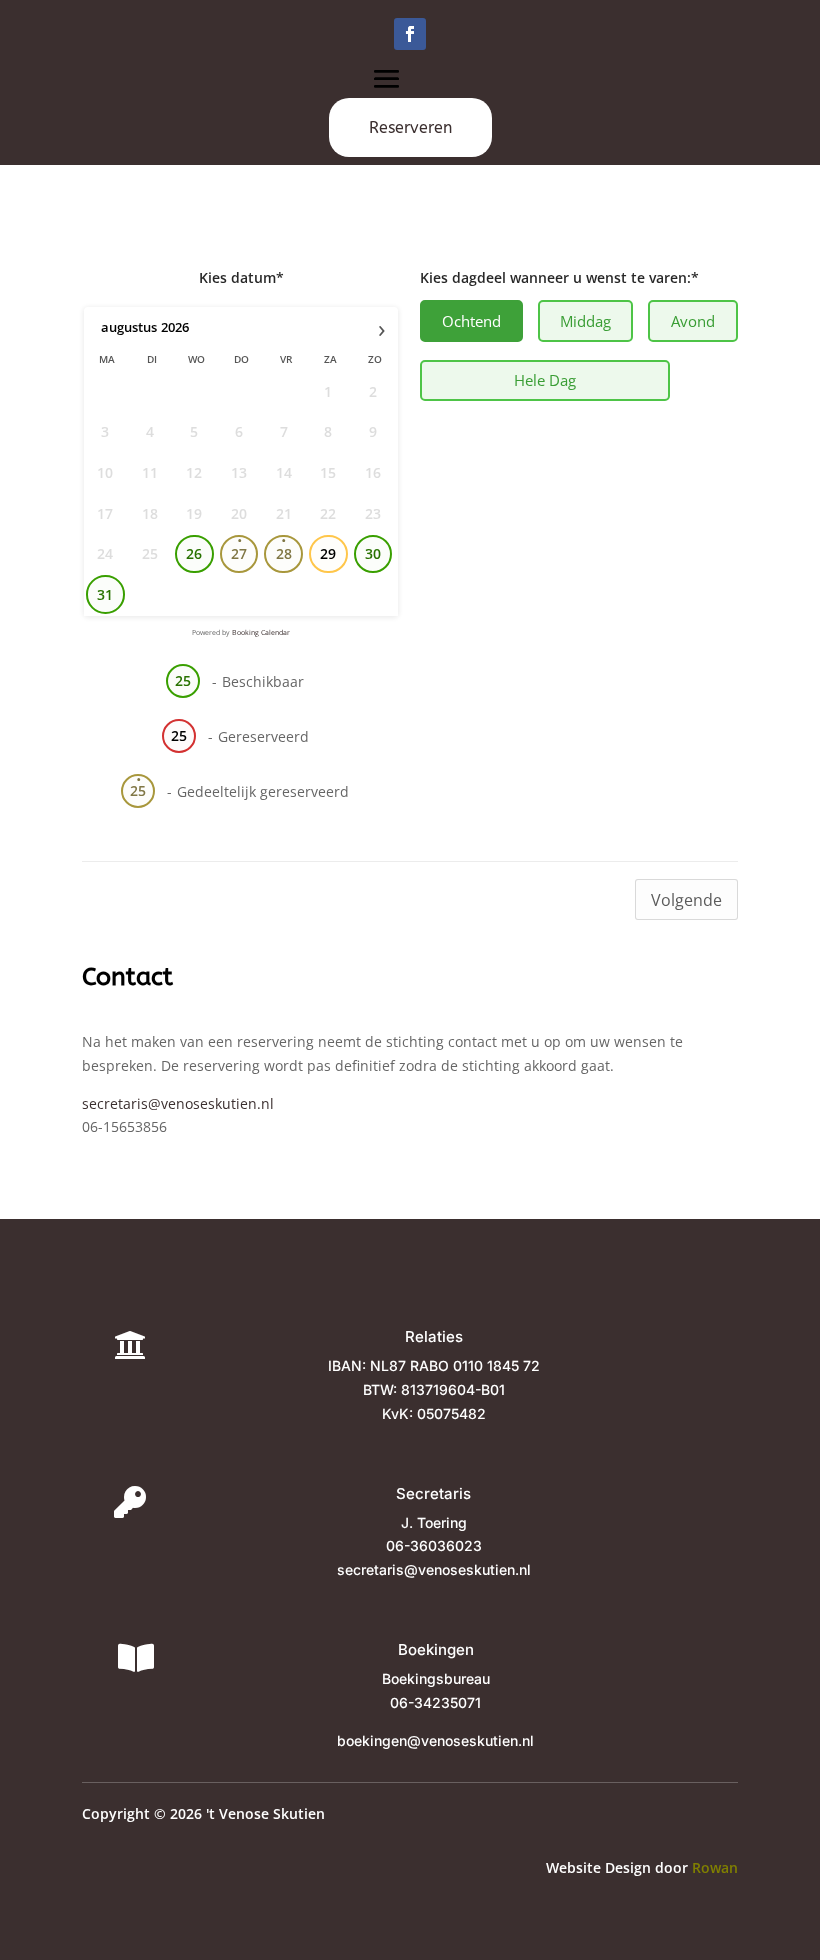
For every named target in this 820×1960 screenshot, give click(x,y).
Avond (693, 321)
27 (239, 553)
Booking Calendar (261, 632)
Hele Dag (545, 380)
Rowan (715, 1867)
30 (373, 553)
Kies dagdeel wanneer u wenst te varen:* (559, 277)
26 (194, 553)
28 (284, 553)
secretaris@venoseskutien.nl (178, 1103)
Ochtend (471, 321)
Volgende (686, 900)
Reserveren (410, 127)
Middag (585, 321)
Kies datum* (241, 277)
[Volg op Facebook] (410, 34)
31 (105, 594)
